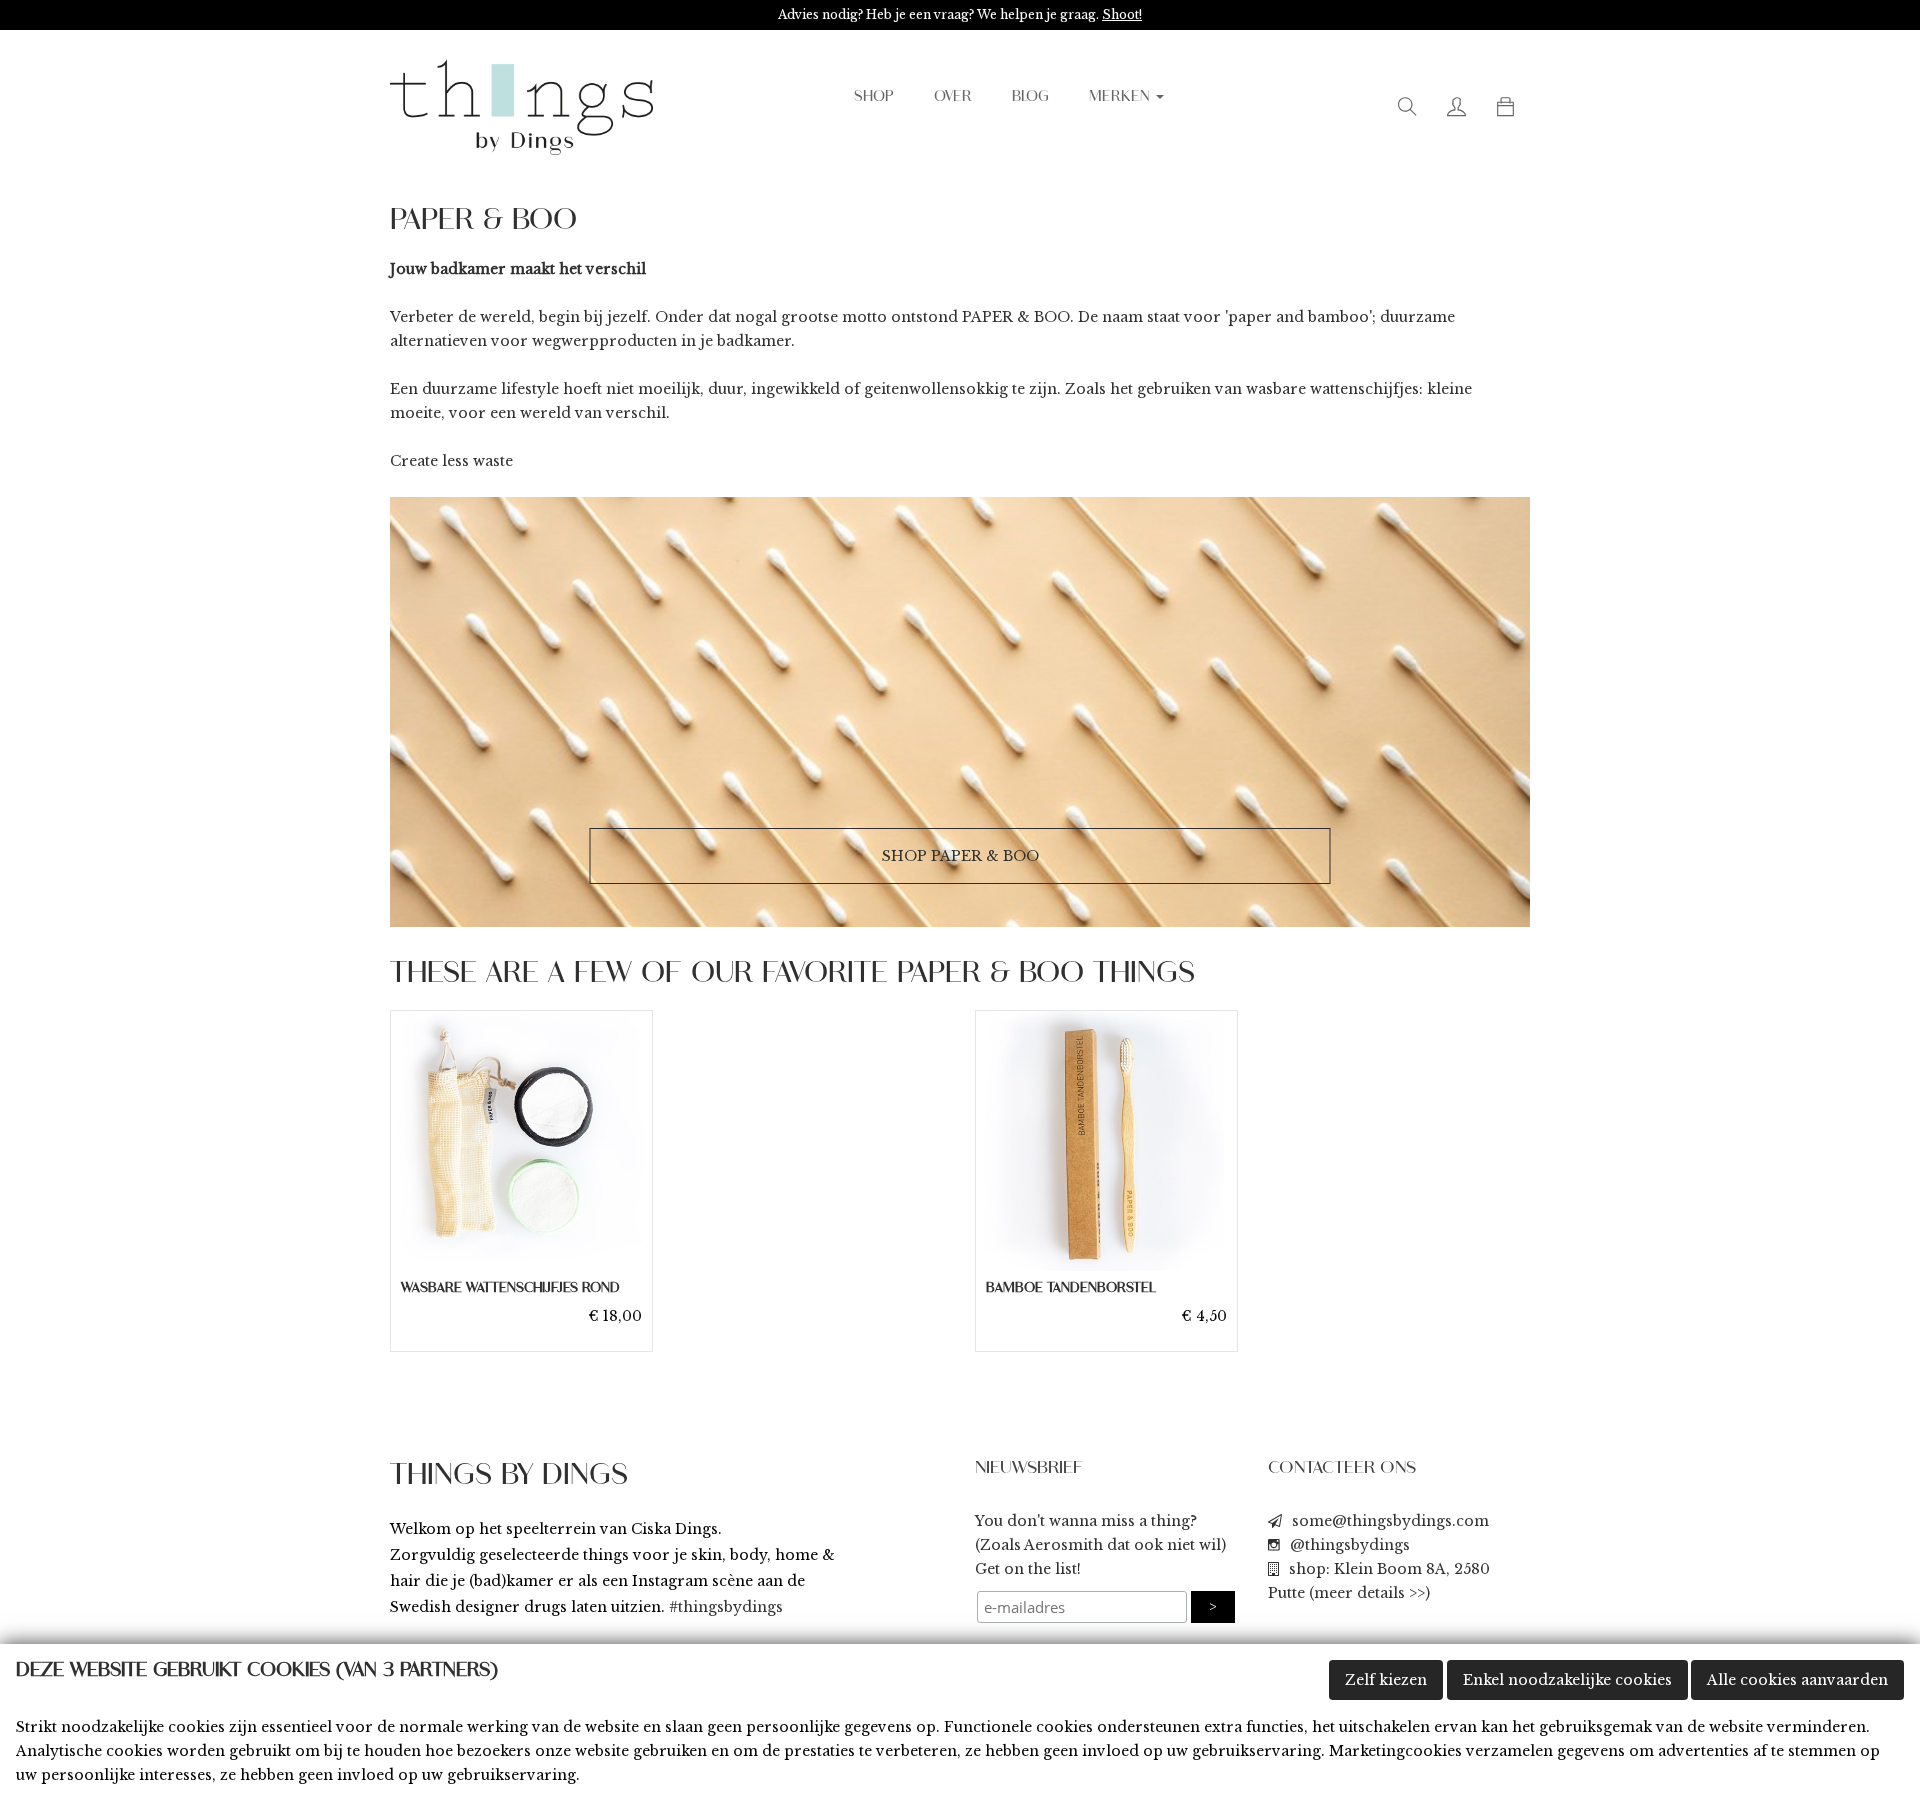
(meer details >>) (1369, 1593)
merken (1121, 97)
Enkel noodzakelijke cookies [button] (1567, 1680)
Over (953, 97)
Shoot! (1122, 14)
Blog (1030, 97)
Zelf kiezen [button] (1386, 1680)
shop (874, 97)
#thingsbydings (726, 1607)
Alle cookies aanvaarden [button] (1797, 1680)
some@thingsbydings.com (1390, 1521)
